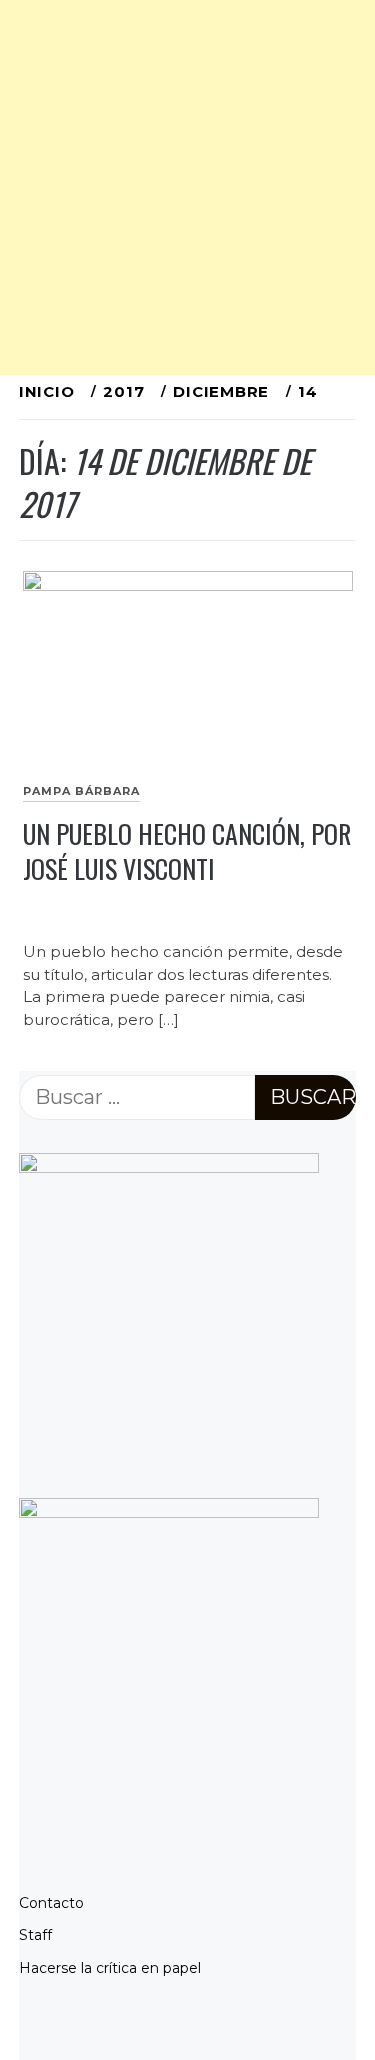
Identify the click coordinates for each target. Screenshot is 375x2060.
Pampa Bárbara (81, 791)
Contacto (51, 1903)
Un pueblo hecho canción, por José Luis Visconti (187, 851)
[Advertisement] (187, 187)
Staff (35, 1935)
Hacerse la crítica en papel (110, 1968)
